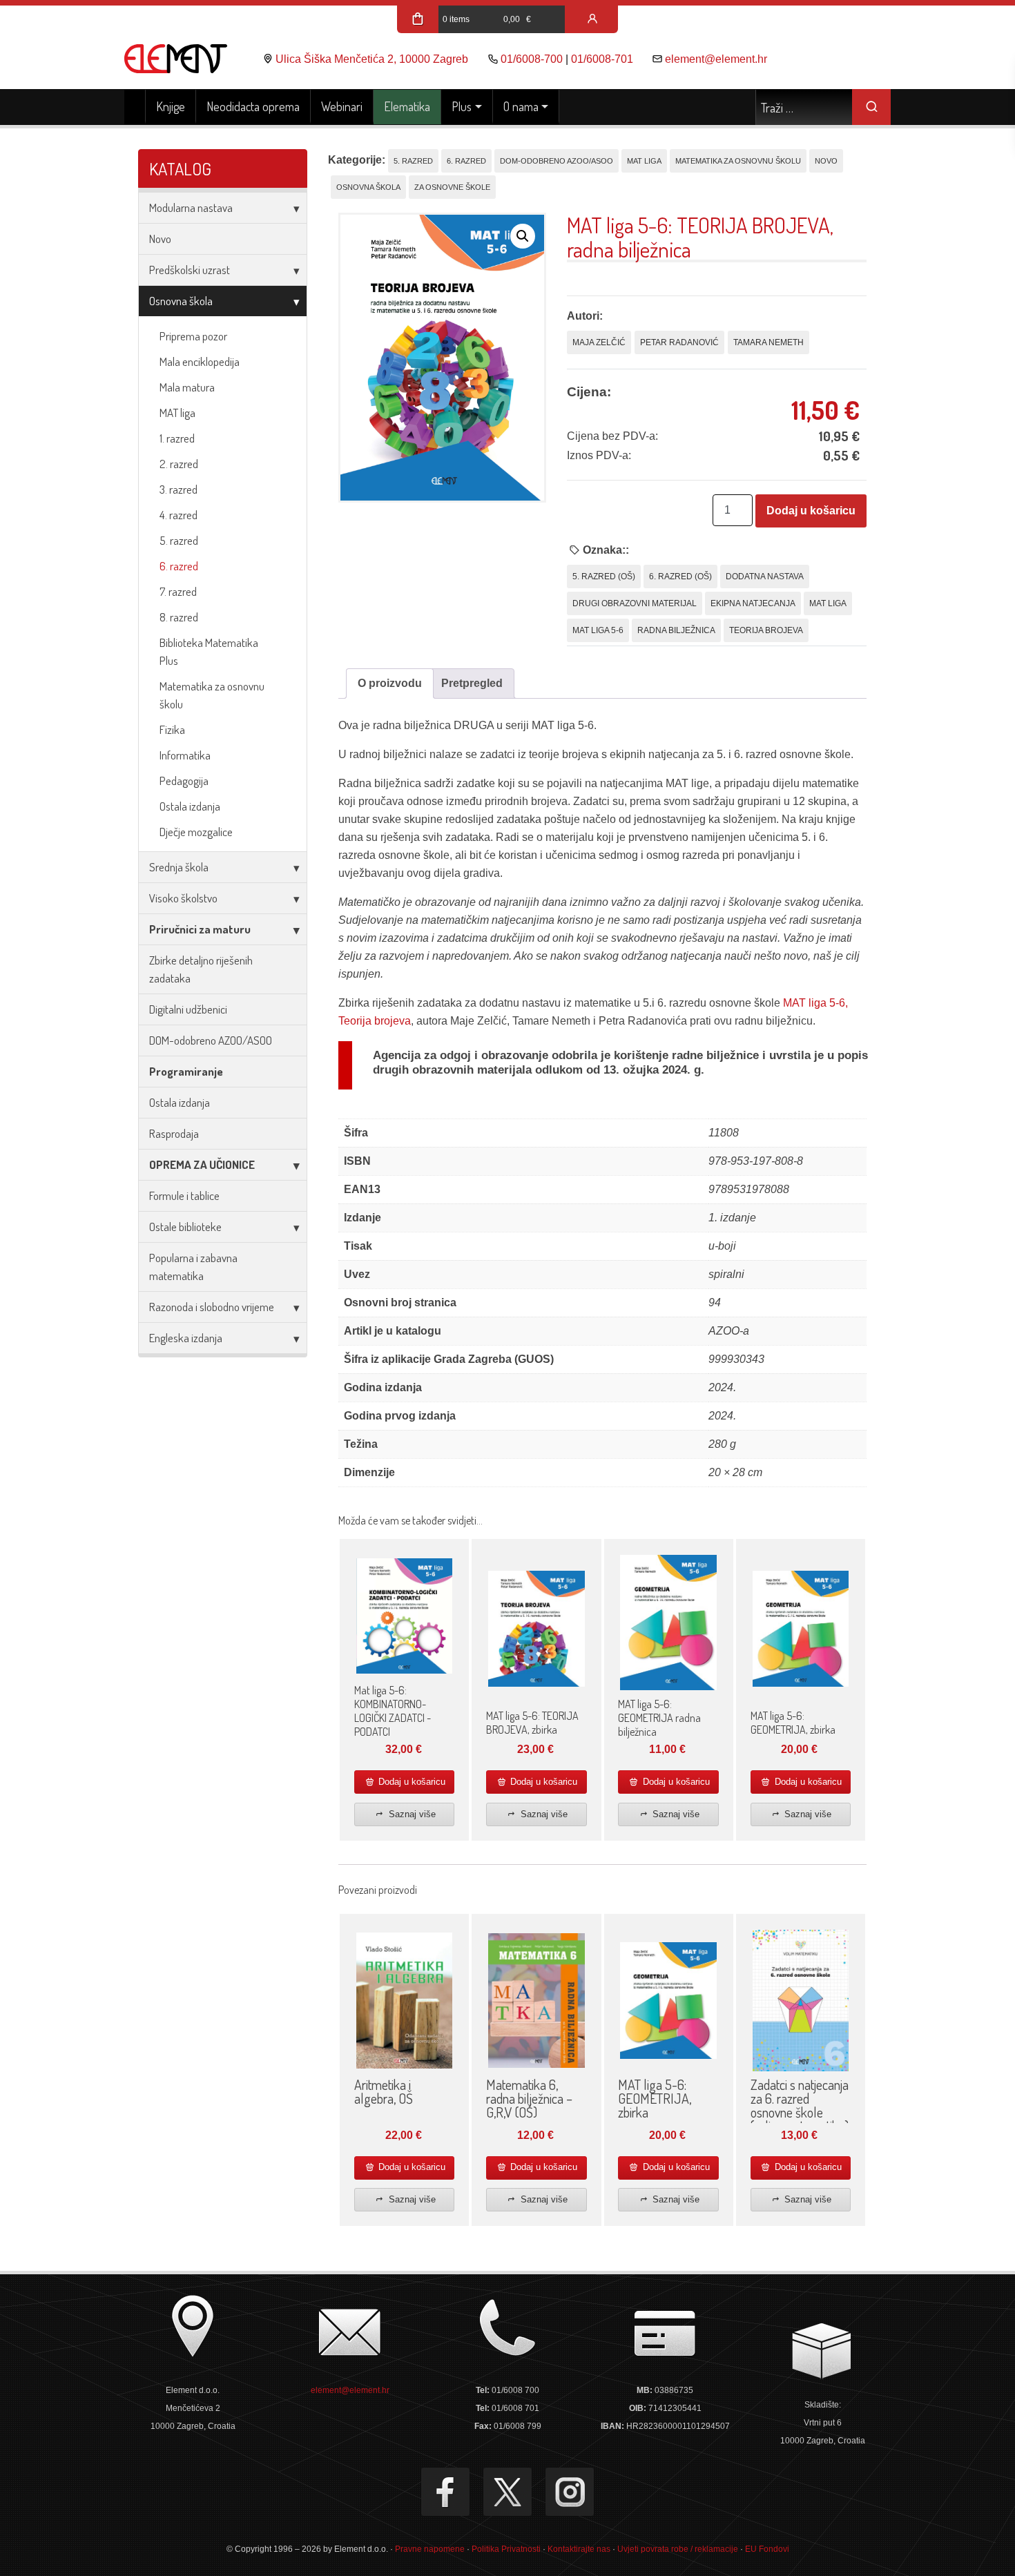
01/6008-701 (602, 59)
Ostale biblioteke (185, 1227)
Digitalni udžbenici (188, 1009)
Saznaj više (411, 1814)
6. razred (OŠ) (680, 577)
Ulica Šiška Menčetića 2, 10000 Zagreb (372, 59)
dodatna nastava (765, 577)
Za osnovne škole (452, 187)
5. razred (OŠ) (604, 577)
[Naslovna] (135, 107)
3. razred (178, 489)
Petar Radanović (679, 342)
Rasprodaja (174, 1133)
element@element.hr (716, 59)
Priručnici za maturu (200, 929)
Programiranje (186, 1071)
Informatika (185, 755)
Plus (462, 106)
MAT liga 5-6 (598, 630)
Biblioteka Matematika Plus (209, 651)
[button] (523, 236)
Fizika (172, 729)
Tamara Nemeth (768, 342)
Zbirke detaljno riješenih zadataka (201, 969)
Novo (160, 239)
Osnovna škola (181, 301)
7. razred (178, 591)
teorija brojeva (766, 630)
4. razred (178, 515)
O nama (521, 106)
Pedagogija (184, 781)
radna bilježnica (676, 630)
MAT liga (177, 413)
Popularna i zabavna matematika (193, 1267)
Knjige (171, 106)
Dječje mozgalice (196, 832)
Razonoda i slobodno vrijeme (212, 1307)
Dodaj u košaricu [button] (410, 1782)
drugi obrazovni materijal (635, 603)
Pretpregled (472, 683)
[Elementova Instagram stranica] (570, 2492)
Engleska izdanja (186, 1338)
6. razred (179, 566)
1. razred (177, 438)
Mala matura (187, 387)
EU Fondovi (767, 2549)
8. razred (179, 617)
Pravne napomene (430, 2549)
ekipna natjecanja (753, 603)
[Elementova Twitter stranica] (507, 2492)
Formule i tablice (184, 1195)
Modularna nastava (191, 207)
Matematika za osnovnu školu (212, 695)
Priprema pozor (193, 336)
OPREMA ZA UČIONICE (202, 1164)
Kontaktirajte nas (579, 2549)
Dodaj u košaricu (811, 511)
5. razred (179, 540)
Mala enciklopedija (200, 361)
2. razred (179, 464)
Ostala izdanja (190, 806)
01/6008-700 (532, 59)
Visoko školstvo (183, 898)
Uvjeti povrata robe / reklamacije (678, 2549)
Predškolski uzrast (190, 270)
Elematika (407, 106)
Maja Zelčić (599, 342)
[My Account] (592, 19)
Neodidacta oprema (253, 106)
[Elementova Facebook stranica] (445, 2492)
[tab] (390, 684)
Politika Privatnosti (506, 2549)
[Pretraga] (871, 107)
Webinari (342, 106)
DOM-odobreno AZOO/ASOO (211, 1040)
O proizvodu (390, 683)
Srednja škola (179, 867)
